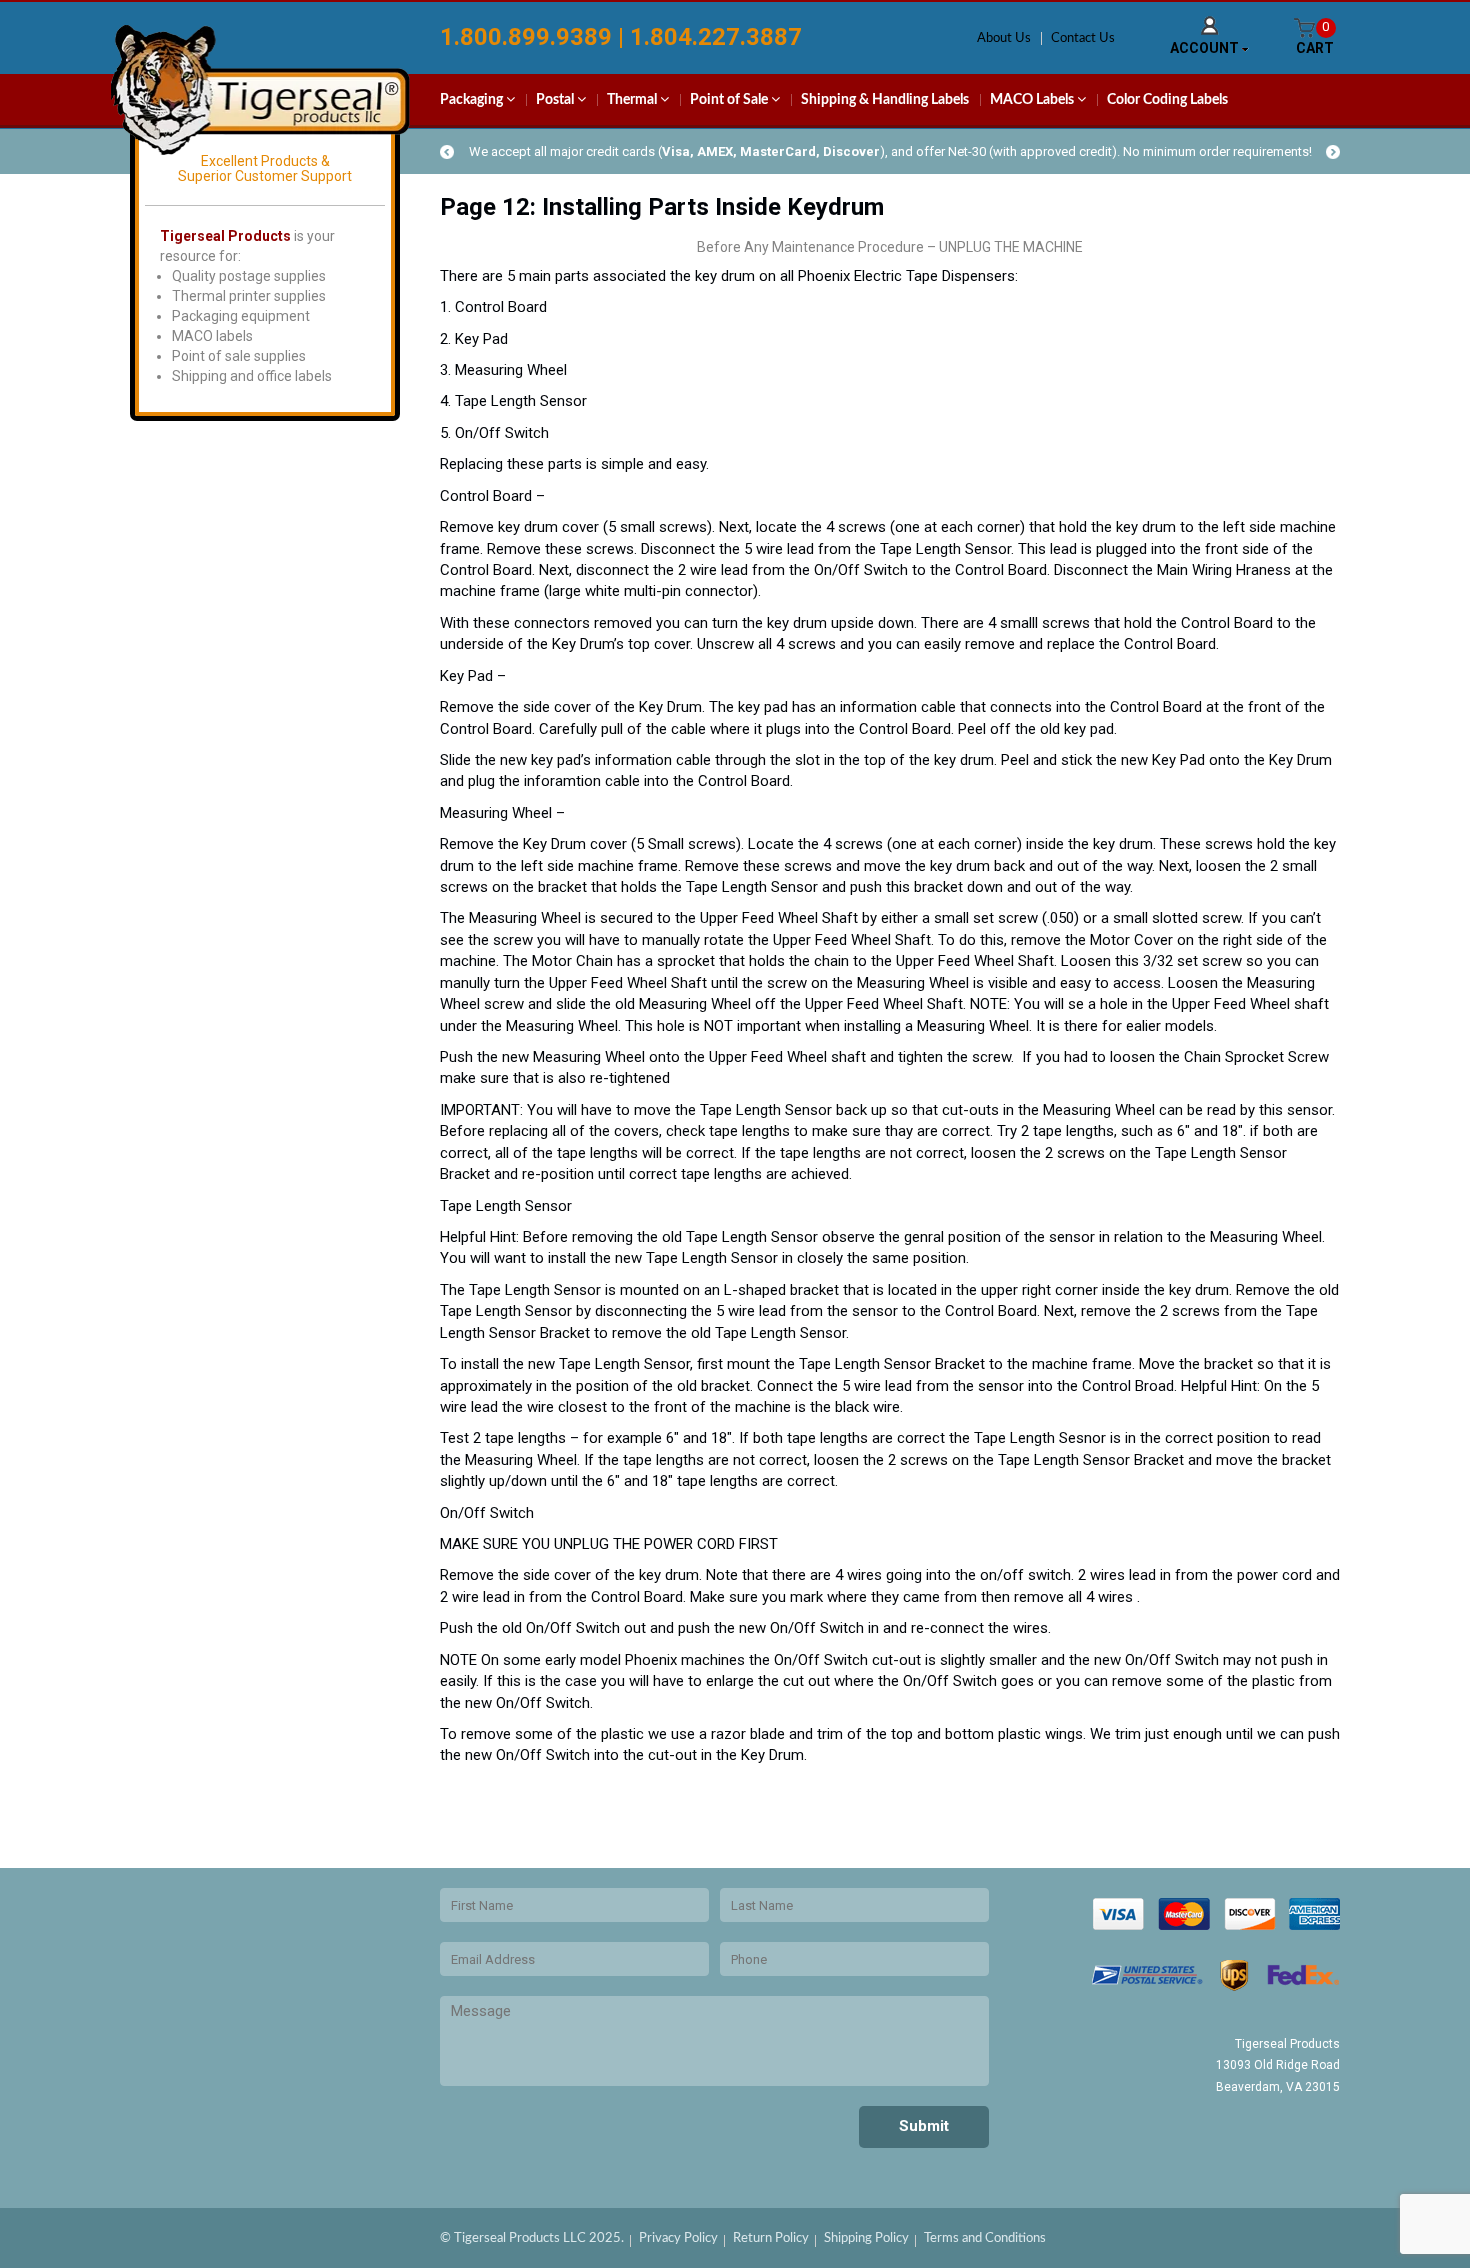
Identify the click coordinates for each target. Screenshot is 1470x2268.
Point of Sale (730, 100)
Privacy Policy (678, 2238)
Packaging (473, 100)
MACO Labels (1033, 100)
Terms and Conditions (985, 2238)
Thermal (633, 100)
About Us (1004, 38)
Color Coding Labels (1167, 100)
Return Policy (771, 2238)
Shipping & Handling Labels (885, 100)
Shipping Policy (866, 2238)
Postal (556, 100)
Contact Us (1083, 38)
